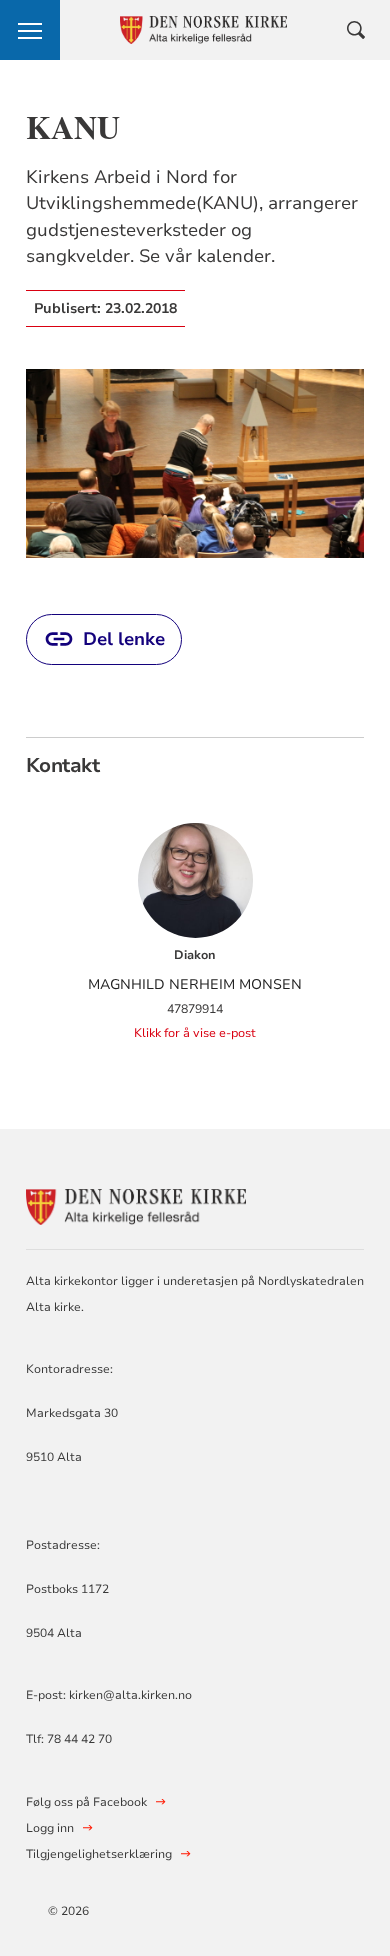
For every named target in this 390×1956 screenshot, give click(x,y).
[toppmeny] (30, 30)
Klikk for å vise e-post (195, 1033)
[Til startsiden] (136, 1204)
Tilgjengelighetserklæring (99, 1854)
